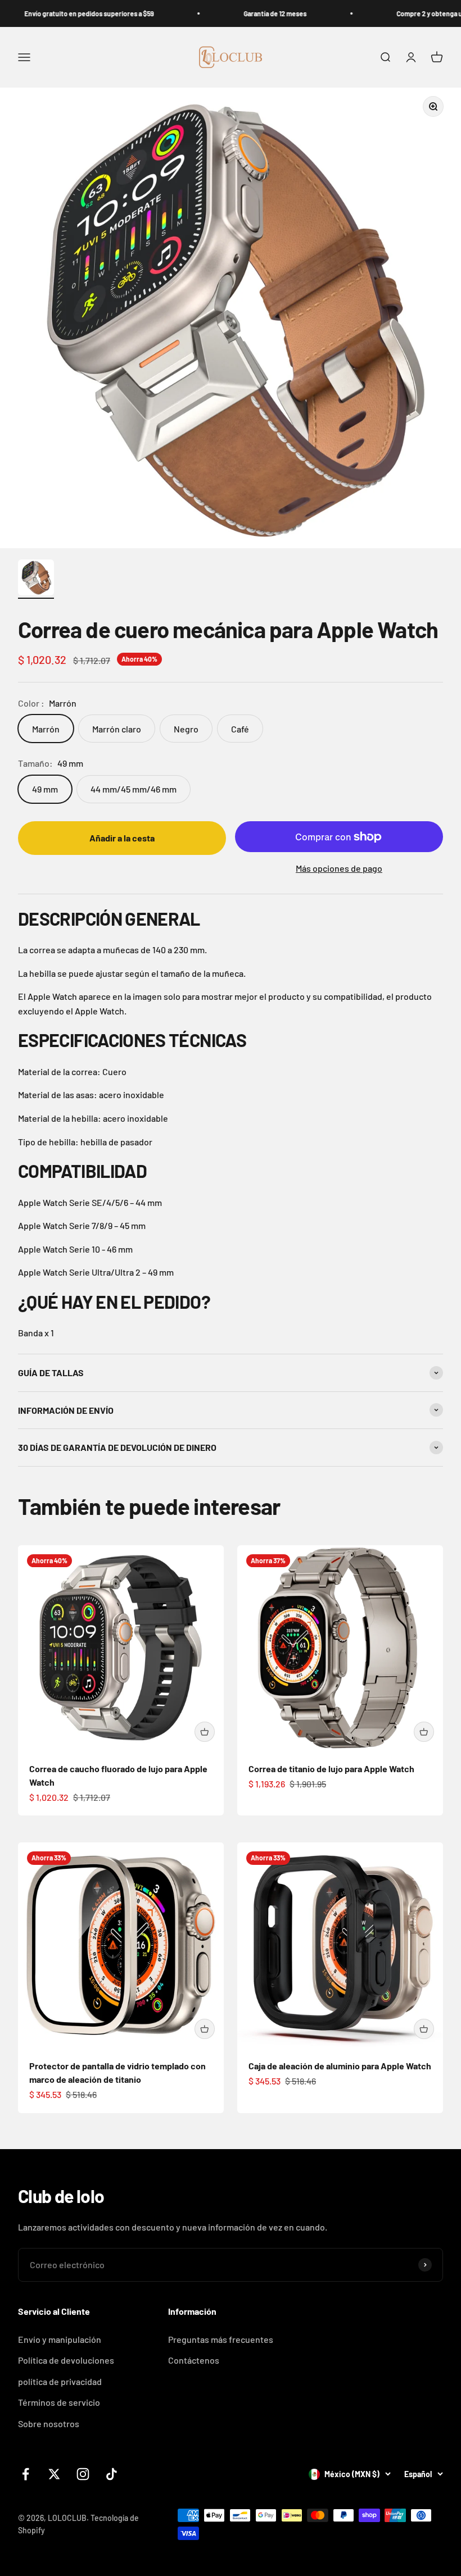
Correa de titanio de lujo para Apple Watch (331, 1769)
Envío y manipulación (60, 2339)
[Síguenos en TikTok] (112, 2474)
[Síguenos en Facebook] (26, 2474)
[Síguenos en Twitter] (54, 2474)
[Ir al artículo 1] (36, 579)
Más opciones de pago (339, 868)
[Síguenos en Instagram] (83, 2474)
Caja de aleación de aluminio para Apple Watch (340, 2066)
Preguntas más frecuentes (221, 2339)
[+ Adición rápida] (205, 1732)
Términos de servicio (59, 2402)
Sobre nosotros (49, 2423)
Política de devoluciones (66, 2360)
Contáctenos (194, 2360)
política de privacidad (60, 2381)
